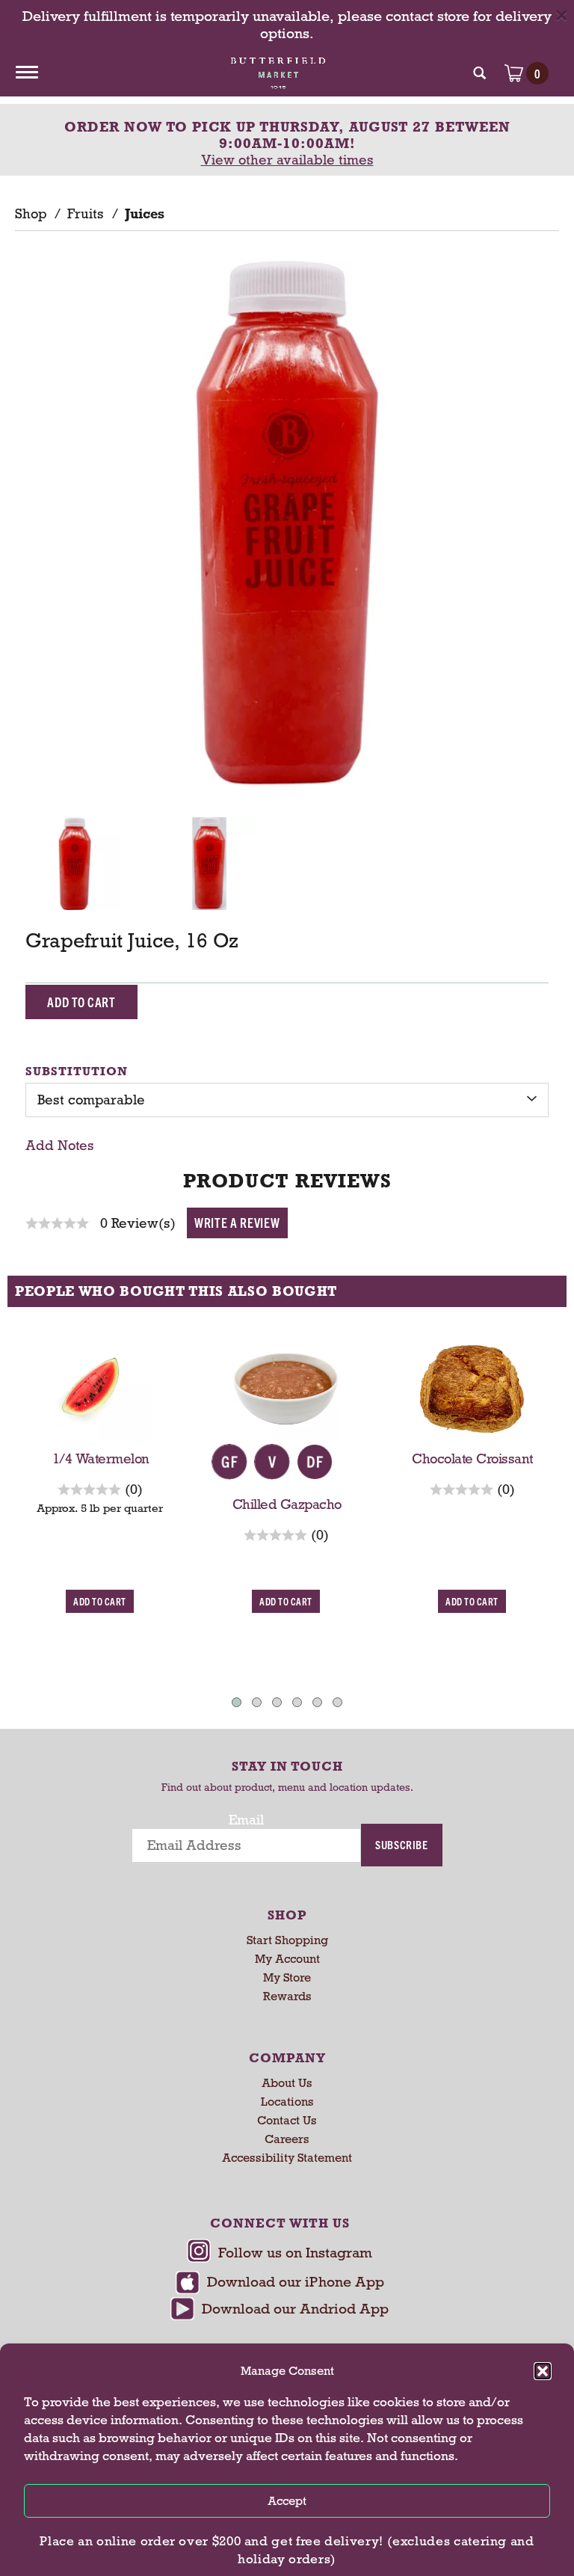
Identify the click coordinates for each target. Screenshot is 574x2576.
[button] (543, 2371)
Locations (287, 2102)
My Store (287, 1977)
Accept (287, 2501)
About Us (287, 2083)
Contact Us (287, 2120)
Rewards (287, 1996)
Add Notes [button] (60, 1146)
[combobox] (287, 1100)
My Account (287, 1959)
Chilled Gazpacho (287, 1504)
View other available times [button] (287, 160)
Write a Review (237, 1222)
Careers (287, 2139)
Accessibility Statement (287, 2158)
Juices (145, 214)
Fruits (86, 214)
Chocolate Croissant (473, 1459)
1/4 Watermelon (101, 1459)
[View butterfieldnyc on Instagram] (280, 2255)
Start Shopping (287, 1940)
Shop (31, 214)
